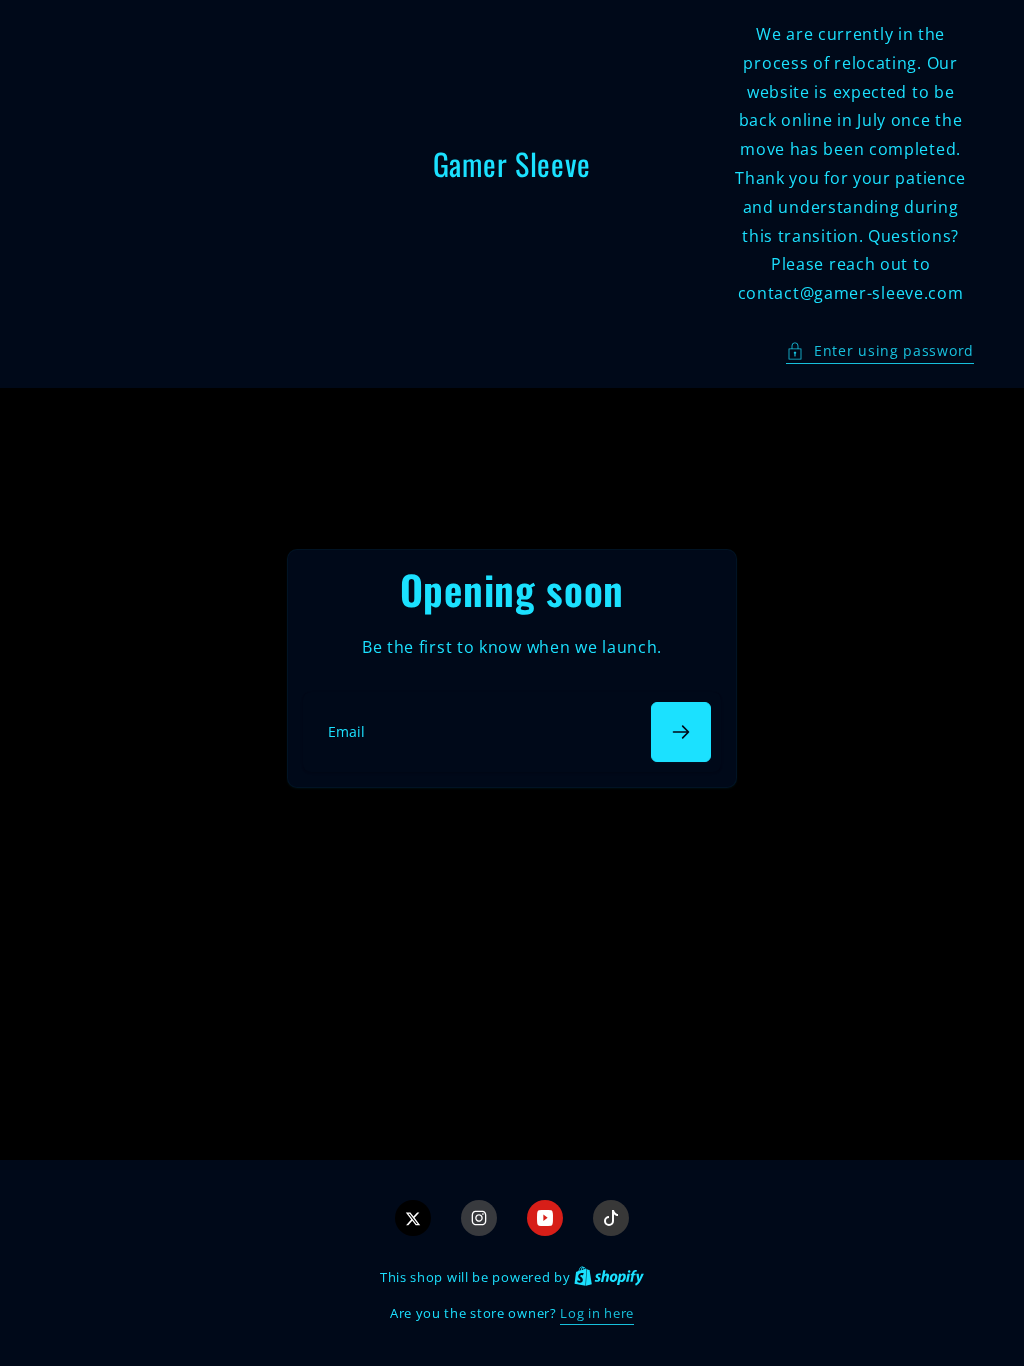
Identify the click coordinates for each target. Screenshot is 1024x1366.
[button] (880, 350)
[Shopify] (609, 1277)
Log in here (597, 1313)
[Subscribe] (681, 732)
